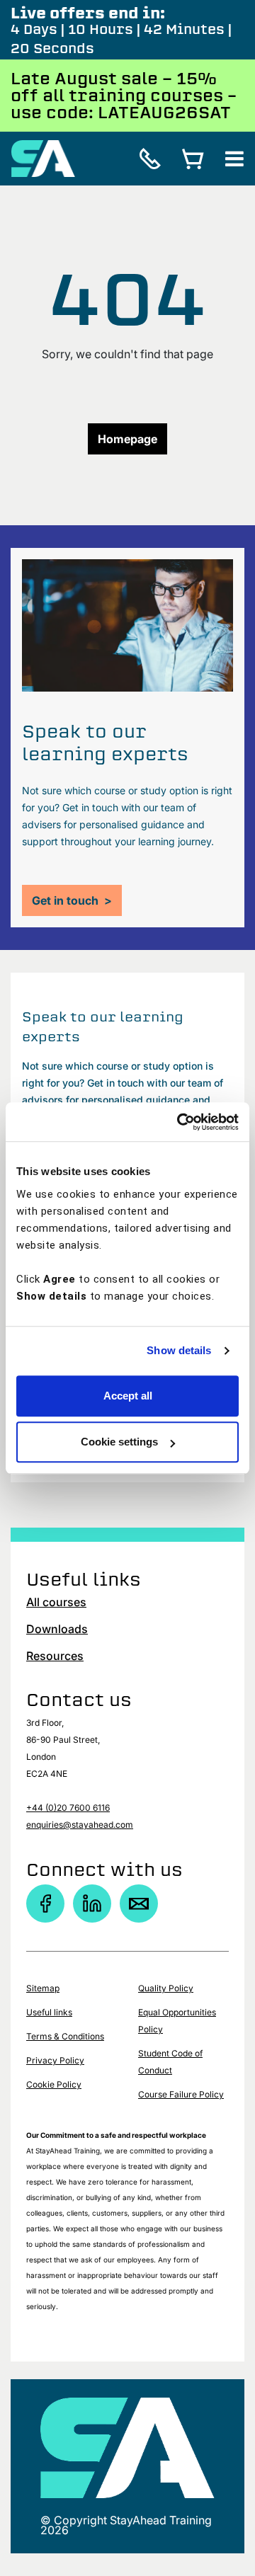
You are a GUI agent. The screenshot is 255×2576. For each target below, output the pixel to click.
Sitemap (43, 1988)
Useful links (49, 2012)
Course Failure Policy (181, 2094)
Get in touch (72, 900)
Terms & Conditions (65, 2036)
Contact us (79, 1700)
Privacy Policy (55, 2060)
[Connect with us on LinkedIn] (92, 1904)
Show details (179, 1350)
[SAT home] (43, 157)
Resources (55, 1656)
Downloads (57, 1629)
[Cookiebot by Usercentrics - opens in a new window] (180, 1122)
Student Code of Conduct (170, 2062)
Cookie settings (119, 1442)
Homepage (127, 439)
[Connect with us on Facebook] (45, 1904)
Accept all (128, 1396)
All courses (56, 1602)
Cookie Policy (54, 2084)
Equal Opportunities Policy (177, 2021)
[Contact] (139, 1904)
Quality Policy (166, 1988)
